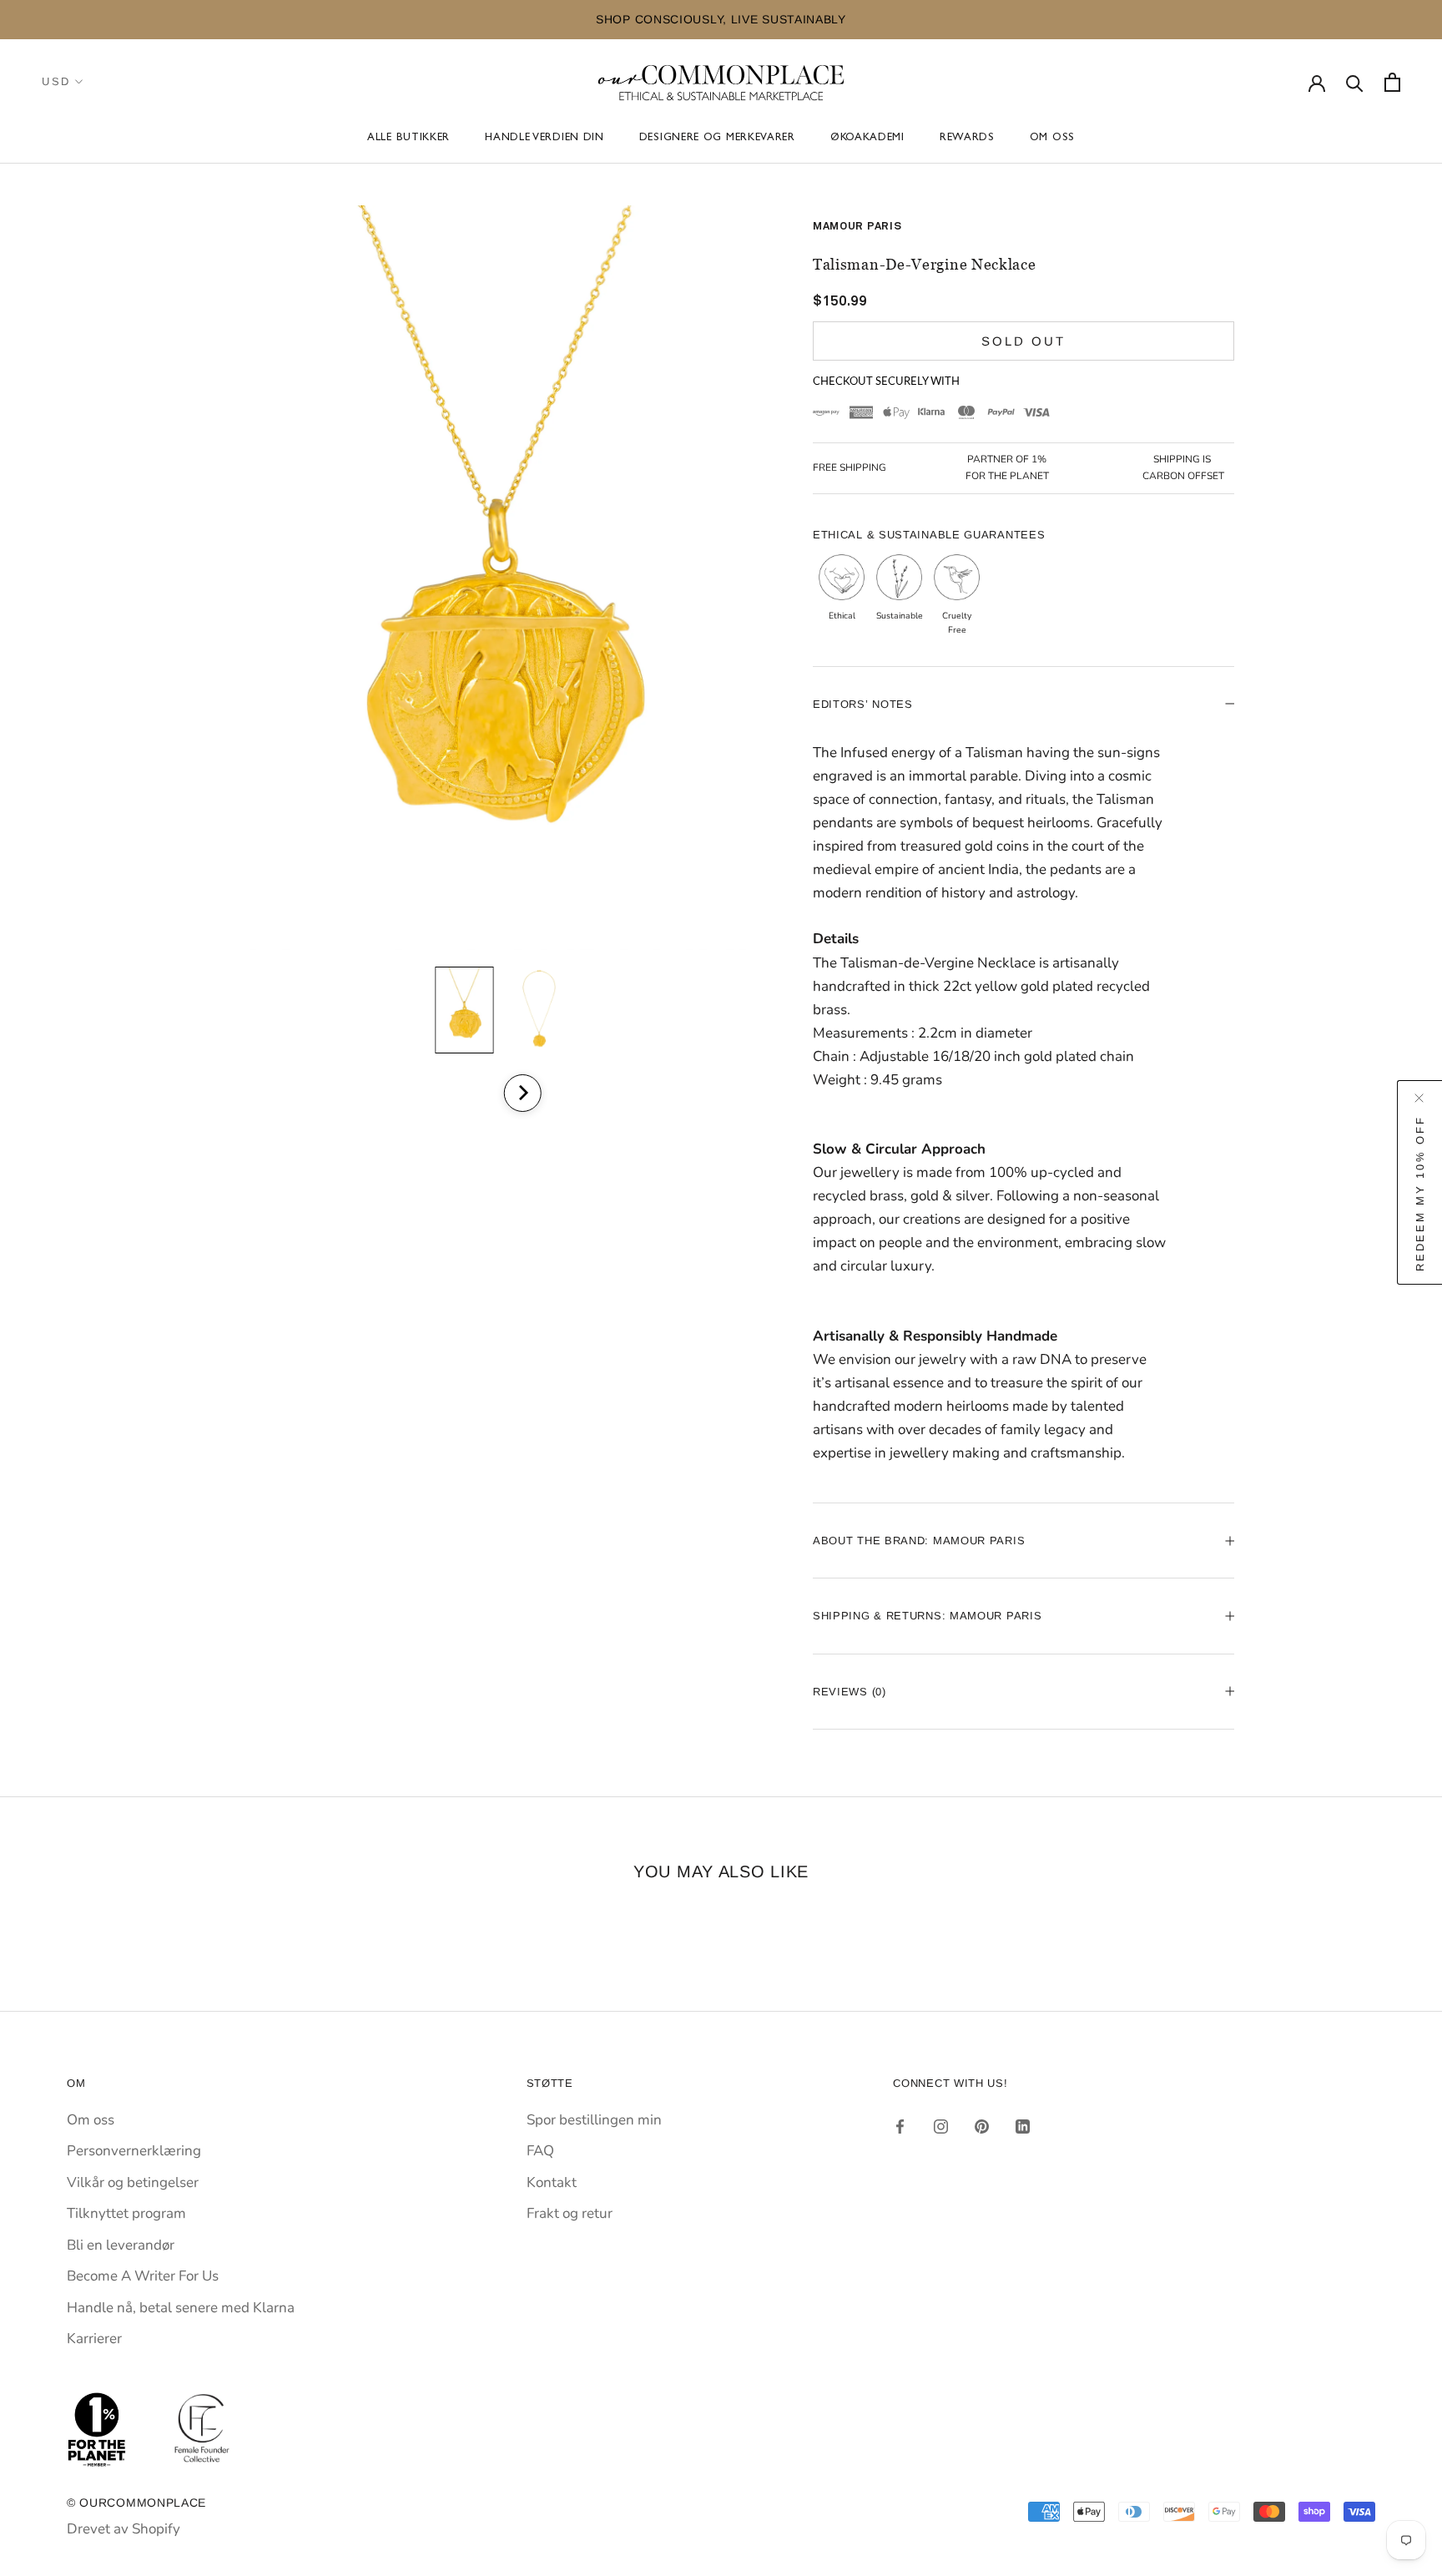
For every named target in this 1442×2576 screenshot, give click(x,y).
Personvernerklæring (134, 2151)
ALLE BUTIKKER (408, 139)
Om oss (1052, 139)
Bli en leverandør (121, 2245)
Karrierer (94, 2339)
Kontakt (552, 2182)
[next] (522, 1093)
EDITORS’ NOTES (863, 704)
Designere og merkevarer (717, 139)
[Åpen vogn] (1392, 82)
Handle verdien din (545, 139)
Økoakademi (867, 139)
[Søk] (1355, 82)
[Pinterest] (982, 2126)
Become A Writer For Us (143, 2276)
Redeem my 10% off (1420, 1193)
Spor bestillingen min (594, 2120)
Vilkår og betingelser (133, 2182)
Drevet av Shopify (124, 2529)
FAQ (540, 2151)
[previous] (477, 1093)
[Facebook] (900, 2126)
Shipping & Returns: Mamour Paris (927, 1616)
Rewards (967, 139)
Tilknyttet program (126, 2213)
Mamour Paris (857, 227)
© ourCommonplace (136, 2503)
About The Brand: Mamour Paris (919, 1541)
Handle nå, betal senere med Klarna (181, 2308)
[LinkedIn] (1023, 2126)
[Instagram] (941, 2126)
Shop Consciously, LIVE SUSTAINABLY (261, 19)
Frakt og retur (570, 2213)
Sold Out (1024, 341)
